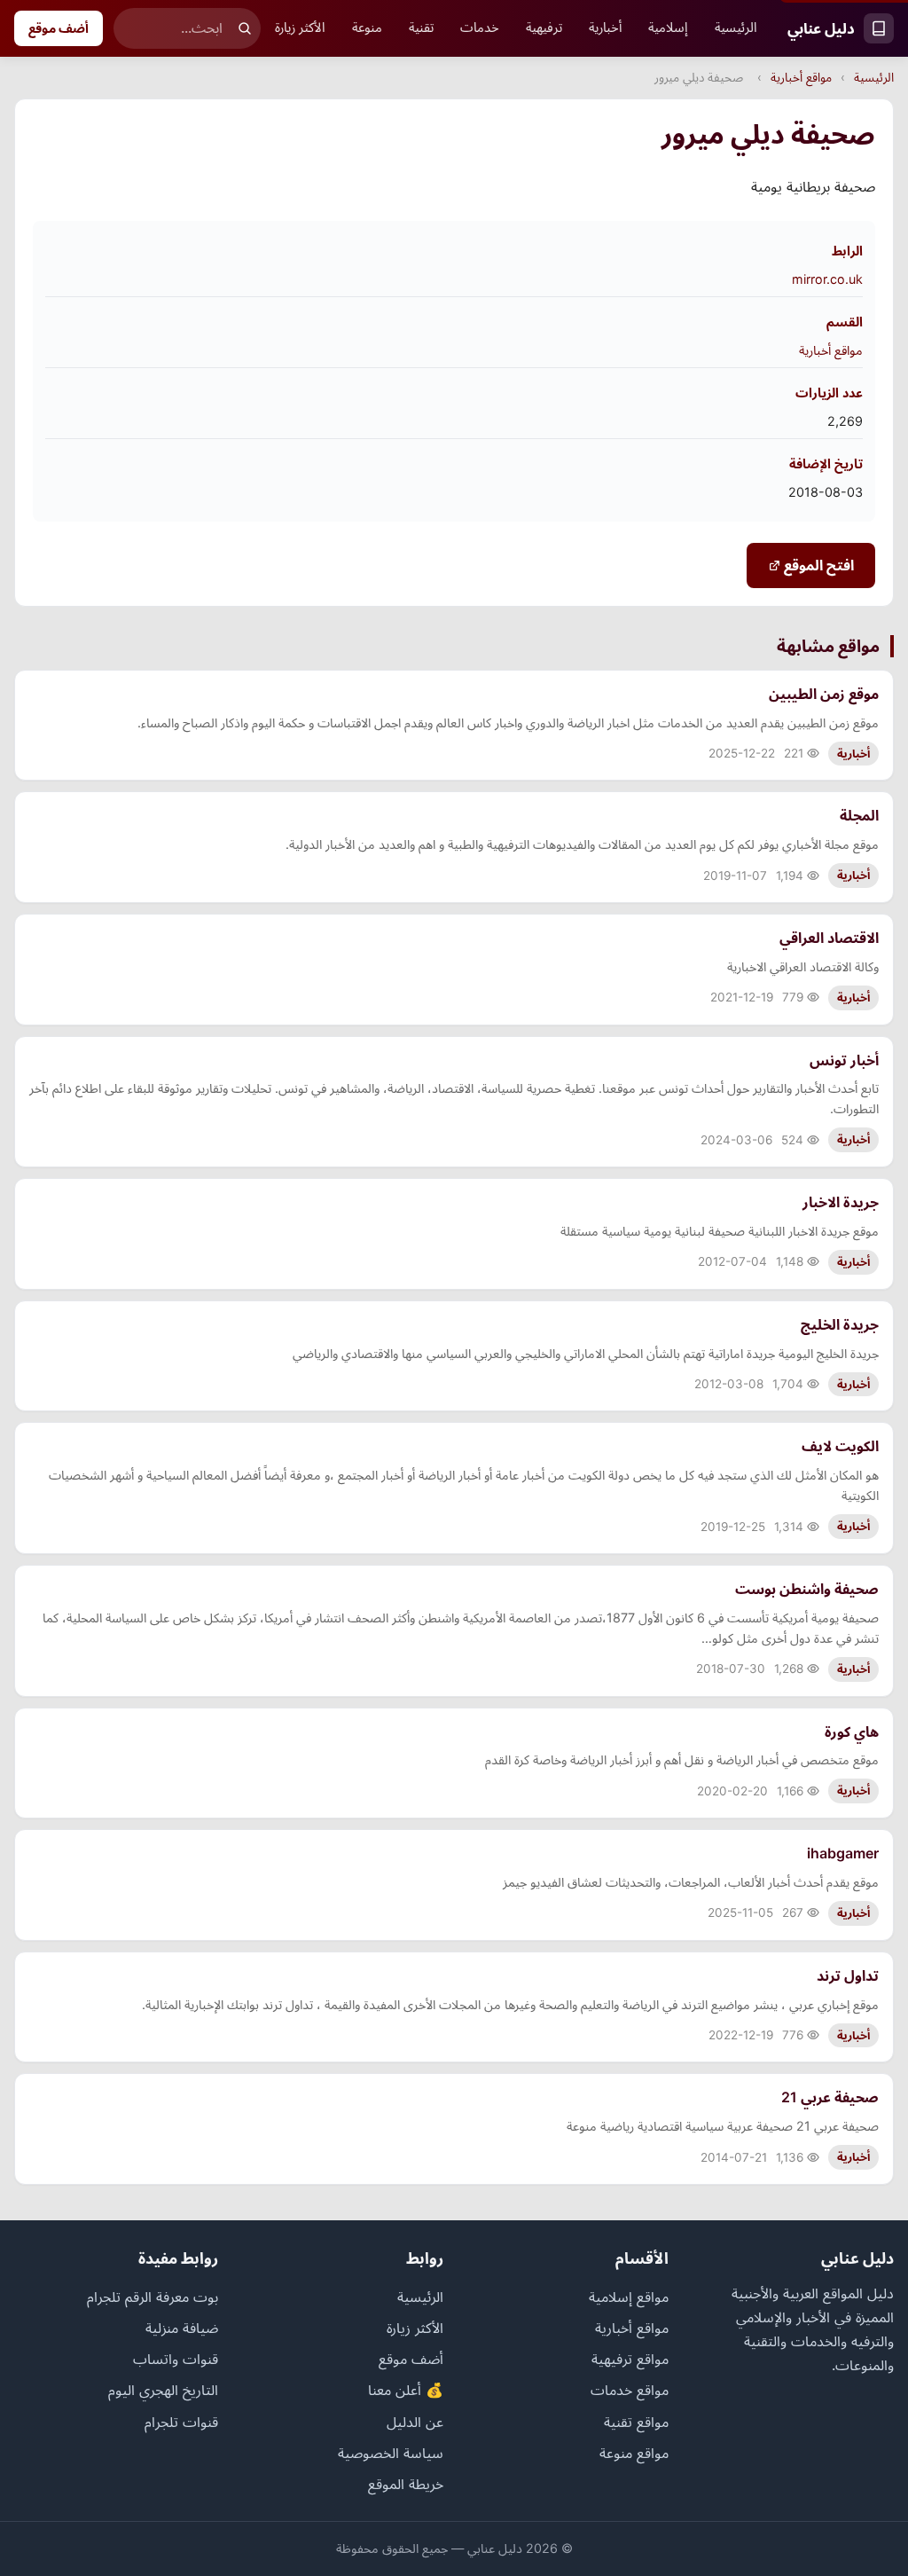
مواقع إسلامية (629, 2297)
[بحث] (245, 28)
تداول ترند (848, 1975)
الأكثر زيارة (300, 27)
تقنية (421, 27)
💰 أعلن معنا (406, 2390)
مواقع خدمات (630, 2390)
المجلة (859, 815)
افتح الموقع (817, 565)
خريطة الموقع (406, 2484)
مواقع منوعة (634, 2453)
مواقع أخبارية (801, 77)
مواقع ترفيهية (630, 2359)
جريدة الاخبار (841, 1202)
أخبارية (605, 27)
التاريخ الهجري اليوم (163, 2390)
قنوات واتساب (176, 2359)
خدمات (480, 27)
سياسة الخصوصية (391, 2453)
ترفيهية (544, 27)
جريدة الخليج (840, 1324)
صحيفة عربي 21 (830, 2097)
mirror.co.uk (827, 279)
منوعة (367, 27)
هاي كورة (852, 1732)
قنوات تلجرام (181, 2422)
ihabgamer (843, 1853)
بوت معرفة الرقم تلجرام (153, 2297)
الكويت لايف (840, 1446)
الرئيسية (736, 27)
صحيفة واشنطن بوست (807, 1589)
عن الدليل (415, 2422)
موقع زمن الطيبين (824, 694)
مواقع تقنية (636, 2422)
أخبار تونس (844, 1060)
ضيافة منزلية (182, 2328)
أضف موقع (59, 28)
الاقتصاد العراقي (829, 938)
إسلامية (668, 27)
